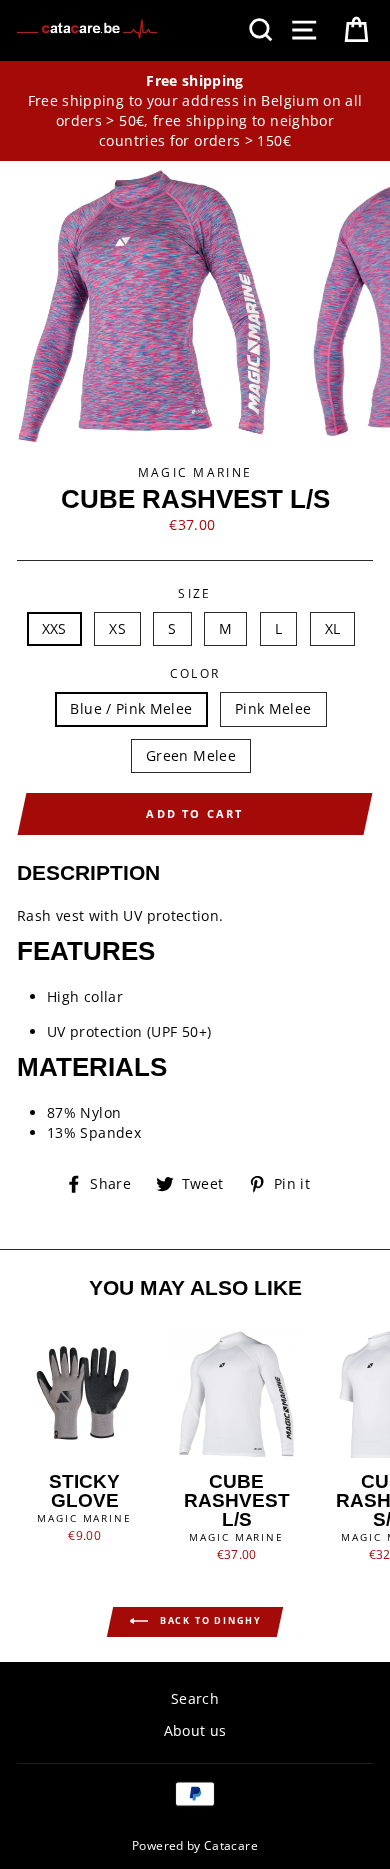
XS (117, 628)
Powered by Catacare (195, 1845)
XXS (54, 628)
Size (194, 593)
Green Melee (191, 755)
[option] (195, 111)
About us (195, 1730)
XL (333, 628)
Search (195, 1698)
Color (195, 673)
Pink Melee (273, 708)
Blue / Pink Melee (131, 708)
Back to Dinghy (209, 1620)
